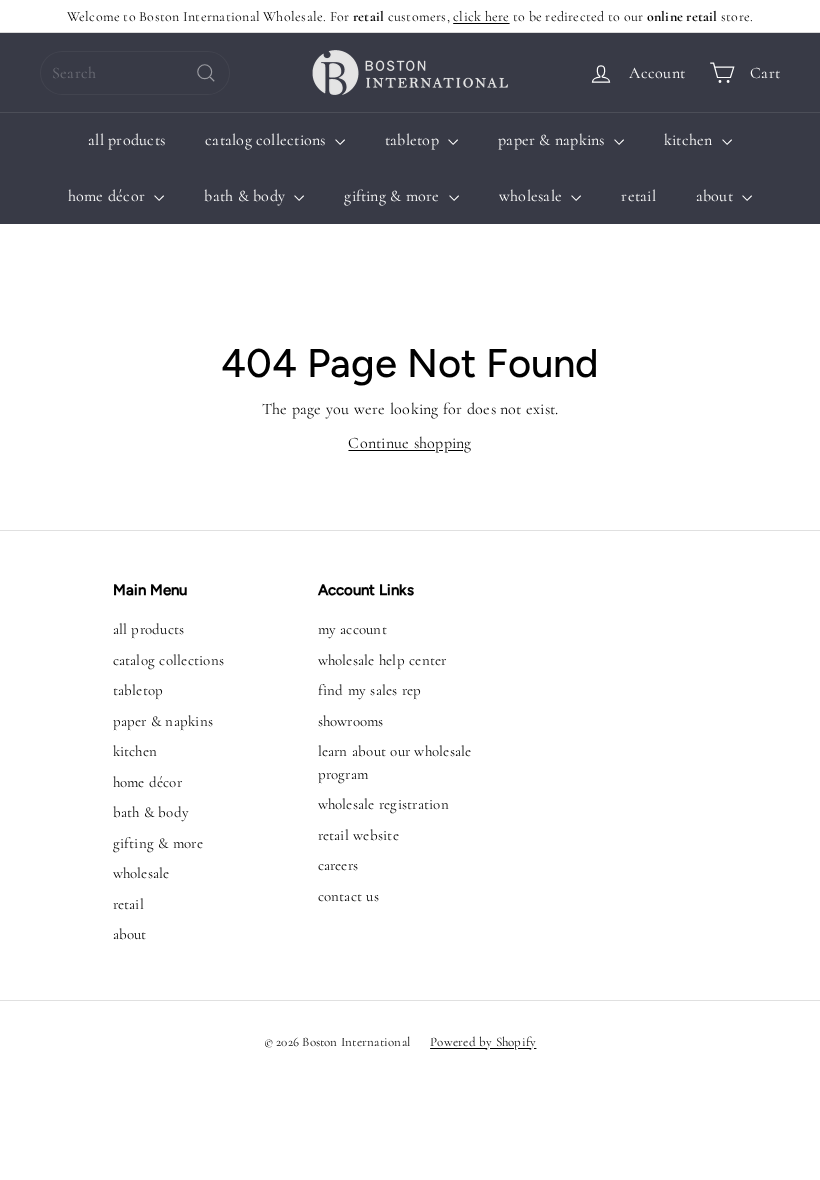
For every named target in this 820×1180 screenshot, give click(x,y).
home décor (109, 196)
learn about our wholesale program (395, 762)
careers (338, 865)
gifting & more (394, 196)
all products (126, 140)
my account (352, 629)
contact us (348, 896)
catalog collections (267, 140)
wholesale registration (383, 804)
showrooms (351, 721)
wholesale (532, 196)
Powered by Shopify (483, 1042)
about (716, 196)
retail (638, 196)
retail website (358, 835)
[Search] (206, 73)
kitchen (690, 140)
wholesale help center (382, 660)
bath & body (246, 196)
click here (481, 16)
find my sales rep (370, 690)
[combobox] (135, 73)
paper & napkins (553, 140)
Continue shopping (409, 443)
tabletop (414, 140)
